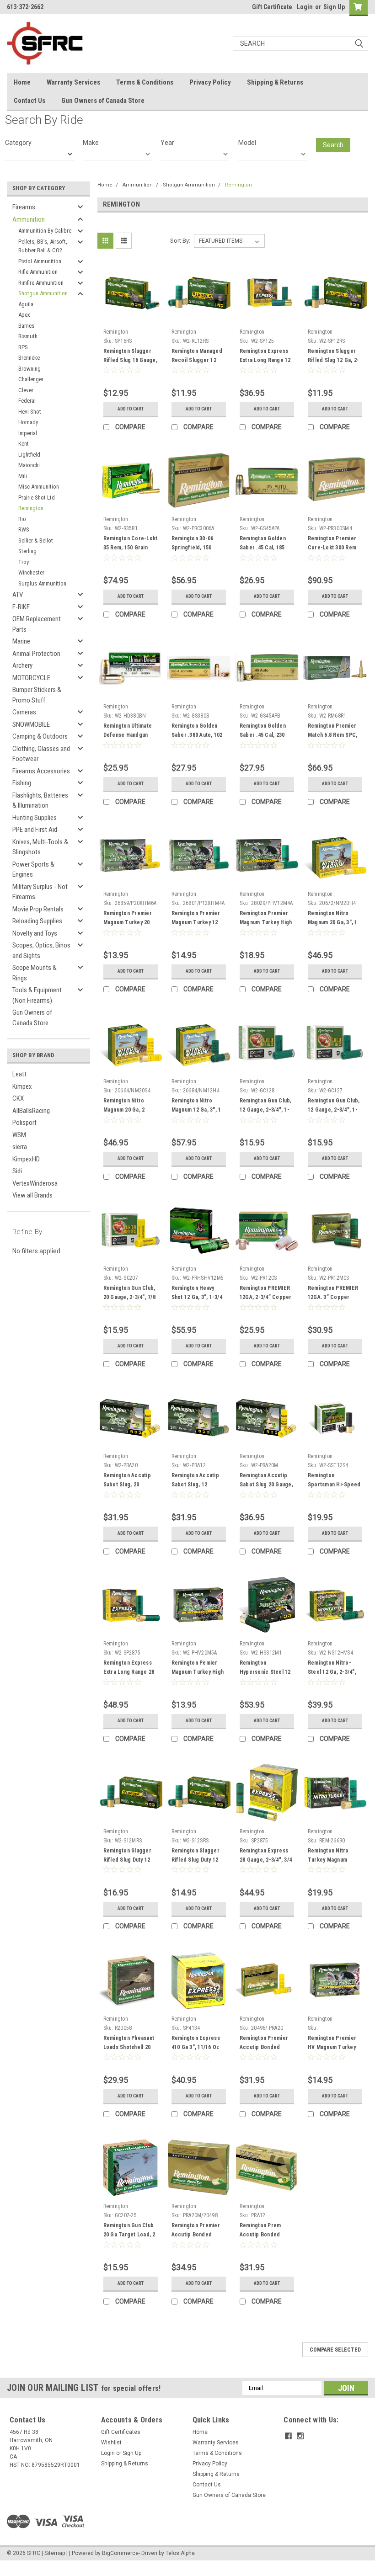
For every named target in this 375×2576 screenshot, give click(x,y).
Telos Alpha (180, 2553)
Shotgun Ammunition (43, 293)
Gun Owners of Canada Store (103, 101)
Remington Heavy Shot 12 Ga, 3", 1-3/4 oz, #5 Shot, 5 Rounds (198, 1297)
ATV (18, 595)
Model (247, 143)
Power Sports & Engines (33, 870)
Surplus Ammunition (42, 583)
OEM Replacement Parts (37, 624)
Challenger (31, 379)
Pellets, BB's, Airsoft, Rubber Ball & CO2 (43, 246)
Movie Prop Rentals (38, 909)
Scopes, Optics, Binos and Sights (41, 950)
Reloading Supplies (37, 921)
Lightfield (29, 455)
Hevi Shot (30, 412)
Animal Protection (36, 654)
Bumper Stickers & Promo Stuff (37, 695)
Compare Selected (335, 2350)
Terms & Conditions (145, 82)
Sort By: (180, 241)
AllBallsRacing (31, 1111)
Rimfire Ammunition (41, 283)
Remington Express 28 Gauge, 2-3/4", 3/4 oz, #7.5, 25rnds (266, 1860)
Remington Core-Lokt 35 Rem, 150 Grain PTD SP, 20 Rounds (131, 548)
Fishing (22, 783)
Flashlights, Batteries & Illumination (40, 801)
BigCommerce (120, 2553)
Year (167, 143)
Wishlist (111, 2443)
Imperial (28, 433)
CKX (18, 1098)
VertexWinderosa (35, 1183)
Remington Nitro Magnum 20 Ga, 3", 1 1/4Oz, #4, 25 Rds (333, 922)
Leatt (19, 1074)
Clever (26, 390)
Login (305, 7)
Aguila (26, 304)
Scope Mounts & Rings (35, 973)
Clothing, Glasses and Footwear (41, 754)
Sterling (27, 551)
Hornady (28, 422)
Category (18, 143)
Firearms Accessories (41, 771)
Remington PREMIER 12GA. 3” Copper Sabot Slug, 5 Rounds (334, 1297)
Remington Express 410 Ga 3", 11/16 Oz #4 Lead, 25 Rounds (196, 2047)
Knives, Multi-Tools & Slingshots (40, 847)
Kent (24, 444)
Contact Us (29, 101)
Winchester (31, 572)
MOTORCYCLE (31, 678)
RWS (24, 530)
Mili (23, 476)
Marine (21, 641)
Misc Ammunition (39, 487)
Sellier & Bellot (36, 540)
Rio (22, 519)
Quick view (131, 318)
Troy (24, 562)
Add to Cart (131, 409)
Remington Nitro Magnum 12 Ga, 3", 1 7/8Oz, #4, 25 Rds (196, 1110)
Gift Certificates (121, 2432)
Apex (24, 315)
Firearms (24, 207)
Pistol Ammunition (40, 261)
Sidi (17, 1171)
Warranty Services (73, 82)
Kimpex (22, 1086)
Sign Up (334, 7)
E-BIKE (21, 607)
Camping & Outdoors (40, 736)
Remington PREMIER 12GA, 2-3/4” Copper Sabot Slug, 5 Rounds (266, 1297)
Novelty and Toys (35, 933)
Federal (27, 401)
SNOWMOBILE (31, 724)
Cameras (24, 712)
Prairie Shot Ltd (37, 498)
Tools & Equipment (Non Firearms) (37, 995)
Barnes (26, 326)
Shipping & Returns (275, 82)
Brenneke (29, 358)
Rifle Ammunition (38, 272)
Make (91, 143)
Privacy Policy (210, 82)
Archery (22, 665)
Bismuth (28, 336)
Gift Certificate (272, 7)
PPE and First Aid (35, 830)
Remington (31, 508)
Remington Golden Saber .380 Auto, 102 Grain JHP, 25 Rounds (198, 735)
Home (22, 82)
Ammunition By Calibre (45, 231)
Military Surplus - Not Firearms (40, 892)
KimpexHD (26, 1159)
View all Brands (32, 1195)
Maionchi (29, 465)
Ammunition (29, 219)
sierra (20, 1147)
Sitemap (55, 2553)
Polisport (24, 1123)
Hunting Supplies (35, 818)
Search (333, 145)
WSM (19, 1135)
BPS (23, 347)
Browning (29, 369)
